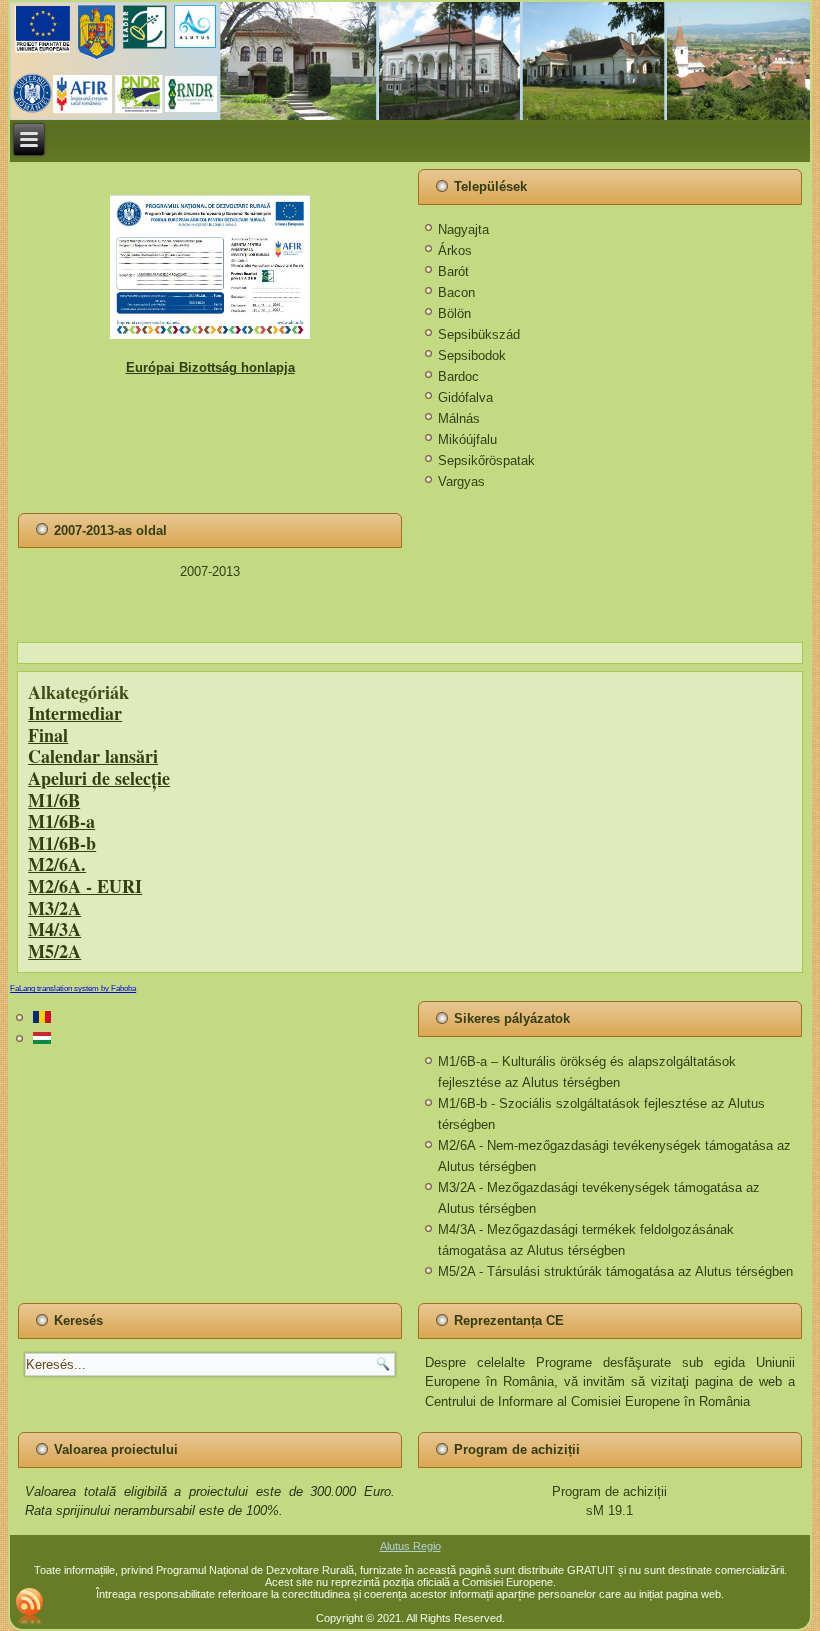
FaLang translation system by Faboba (73, 988)
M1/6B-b (62, 843)
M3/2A (54, 908)
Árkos (455, 250)
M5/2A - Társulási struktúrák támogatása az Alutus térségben (615, 1271)
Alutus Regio (410, 1546)
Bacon (456, 292)
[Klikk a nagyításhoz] (210, 266)
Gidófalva (465, 397)
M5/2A (54, 951)
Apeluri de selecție (99, 778)
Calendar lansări (93, 756)
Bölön (454, 313)
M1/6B (54, 800)
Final (48, 735)
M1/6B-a (61, 821)
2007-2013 (210, 571)
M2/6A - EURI (85, 886)
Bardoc (458, 376)
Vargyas (461, 481)
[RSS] (30, 1606)
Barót (453, 271)
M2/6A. (57, 864)
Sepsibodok (472, 355)
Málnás (459, 418)
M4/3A (54, 929)
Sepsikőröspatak (486, 460)
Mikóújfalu (467, 439)
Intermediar (75, 713)
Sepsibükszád (479, 334)
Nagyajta (463, 229)
